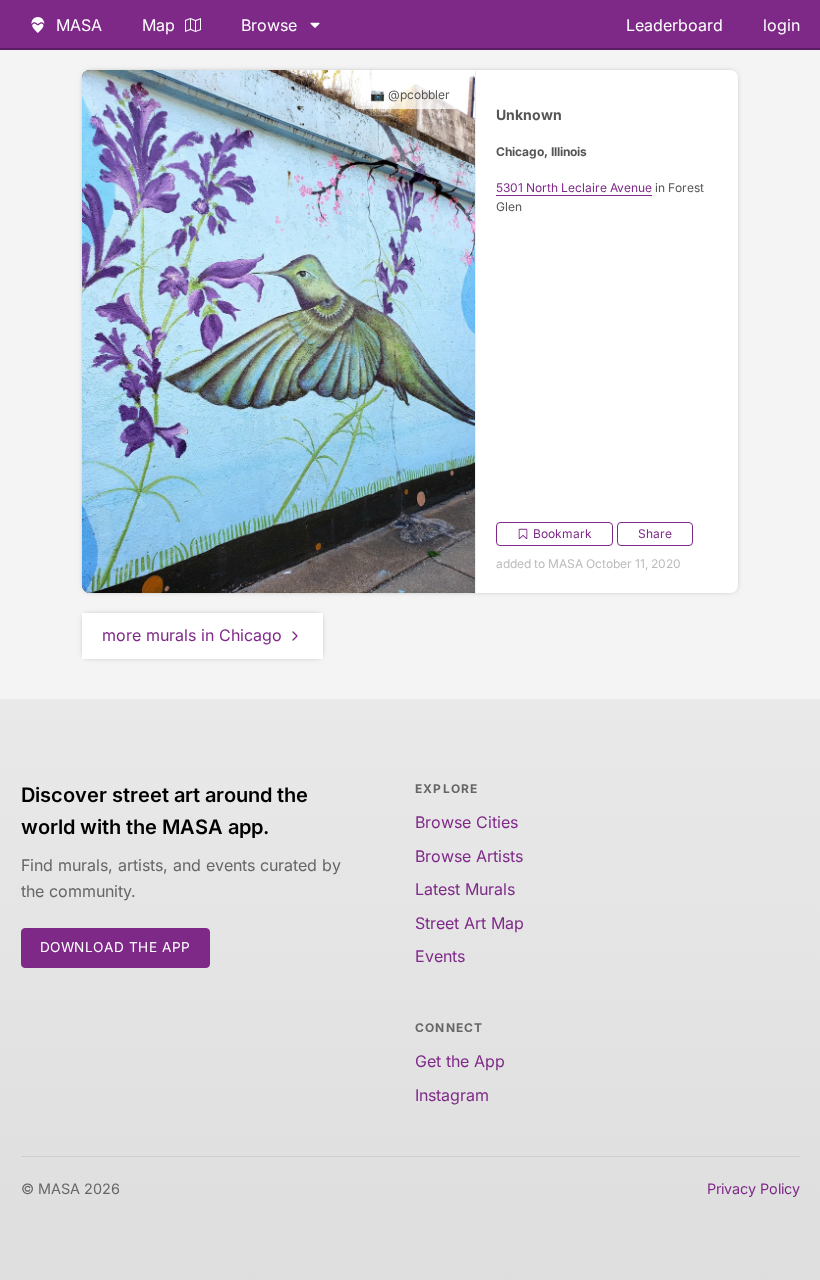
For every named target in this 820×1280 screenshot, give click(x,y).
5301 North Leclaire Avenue (574, 187)
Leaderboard (674, 25)
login (781, 25)
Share (655, 533)
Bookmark (562, 533)
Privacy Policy (753, 1188)
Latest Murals (465, 889)
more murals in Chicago (192, 635)
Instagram (452, 1095)
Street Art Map (469, 923)
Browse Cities (466, 822)
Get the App (460, 1061)
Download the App (116, 947)
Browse (269, 25)
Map (158, 25)
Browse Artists (469, 856)
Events (440, 956)
